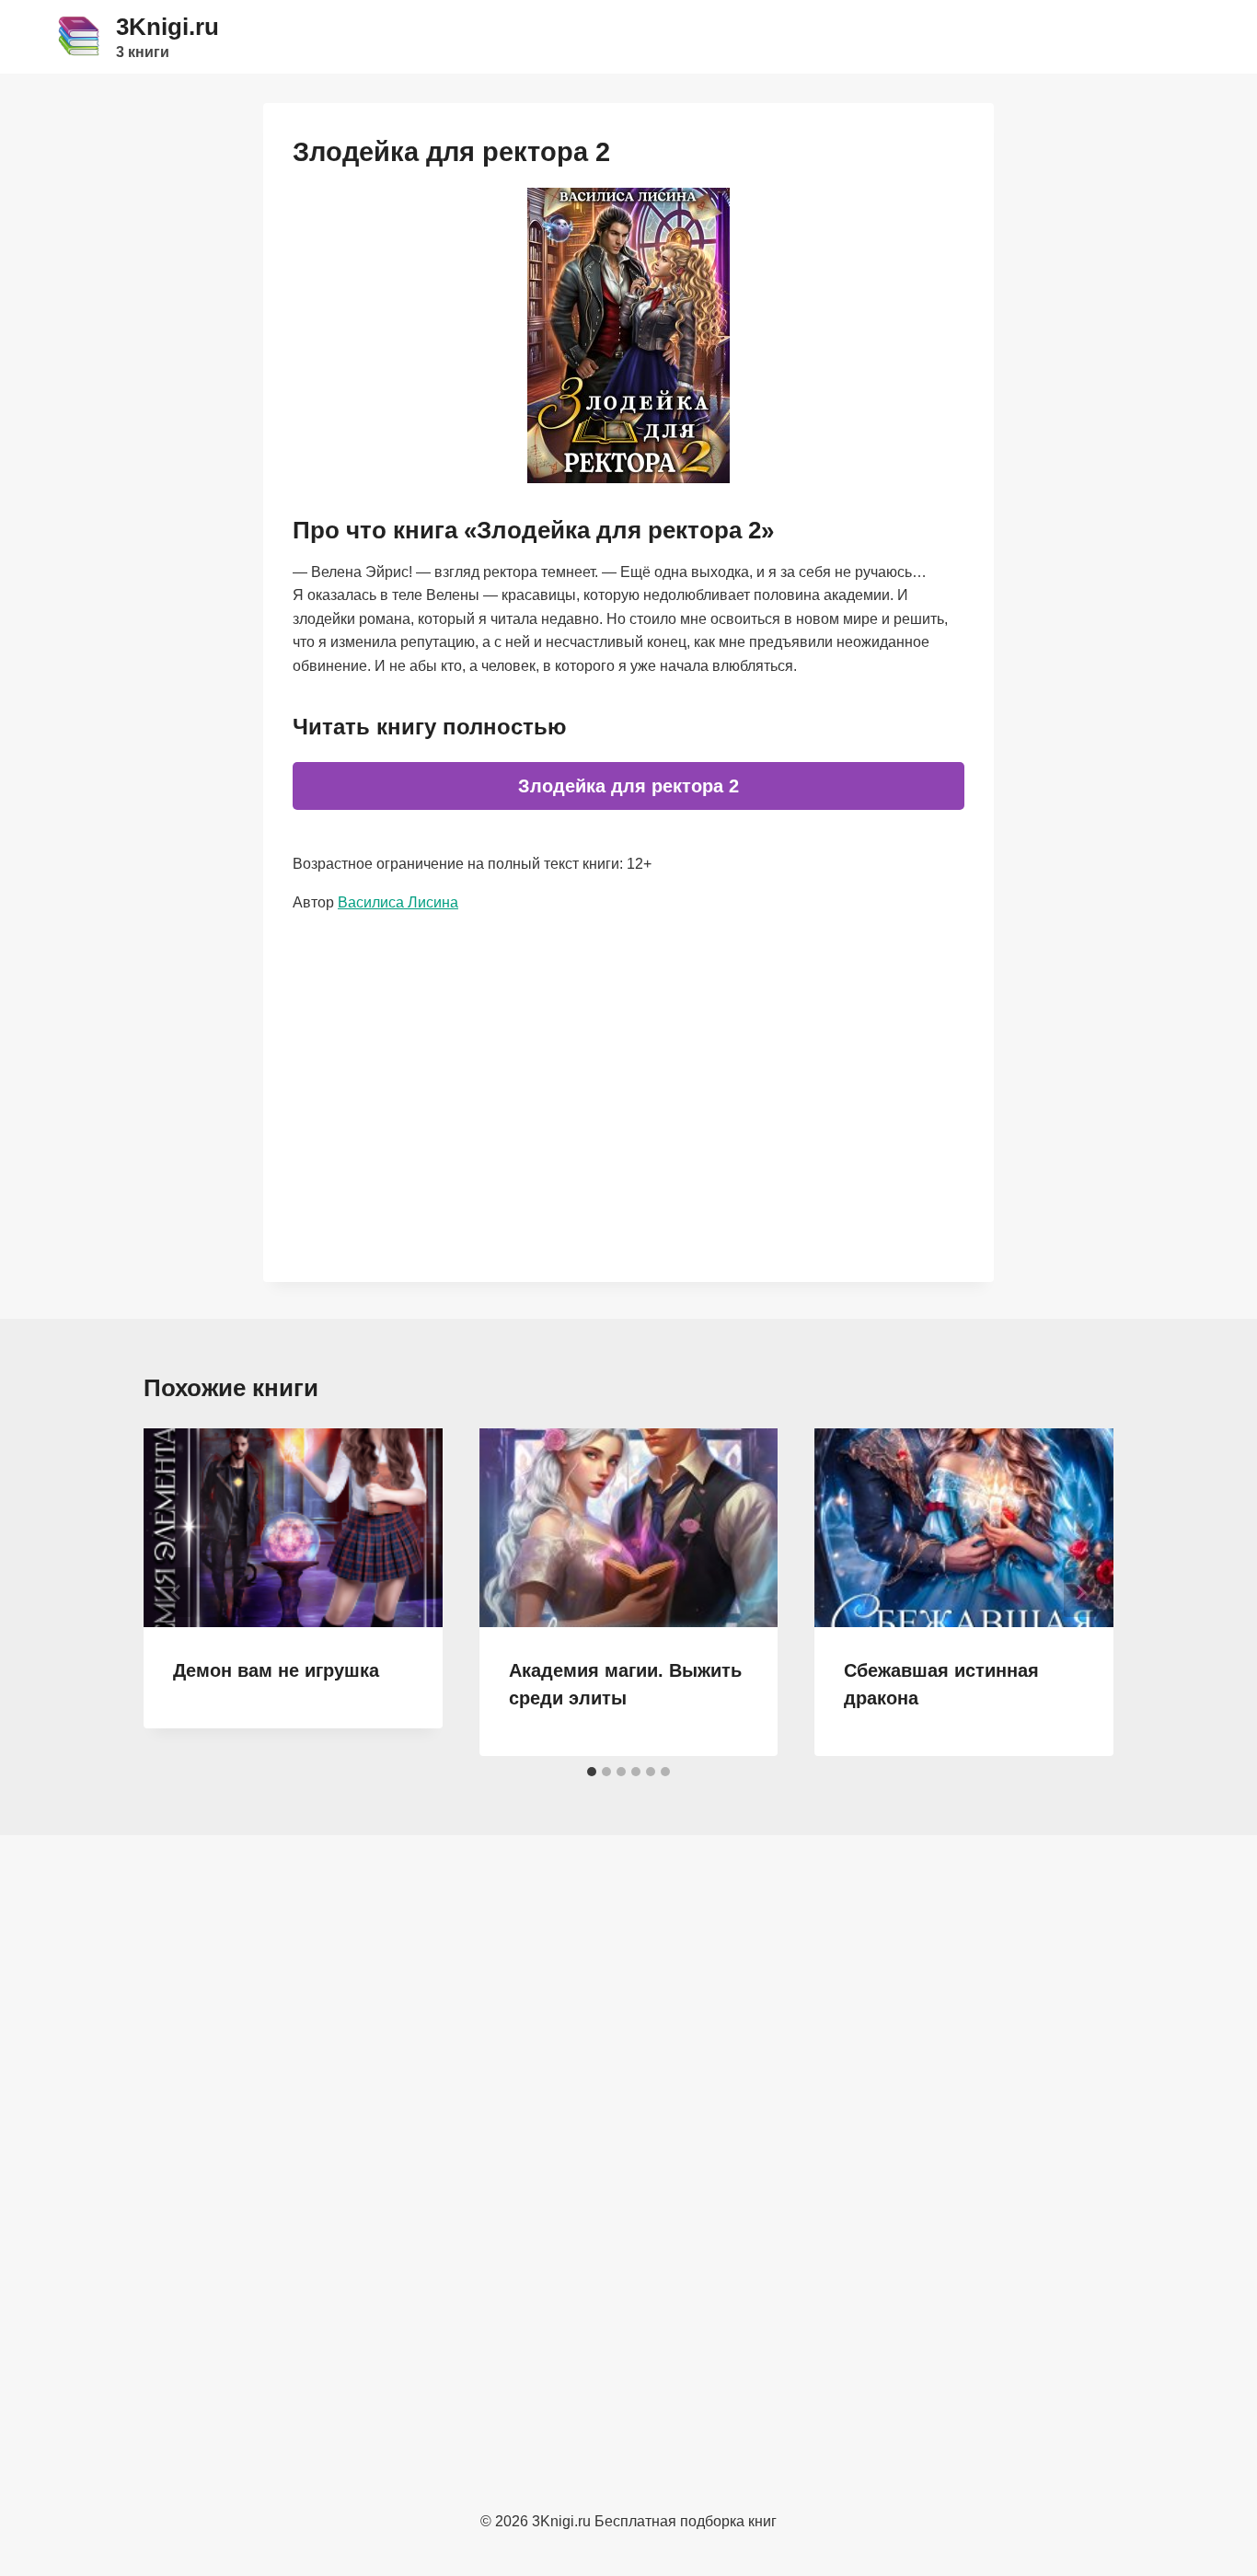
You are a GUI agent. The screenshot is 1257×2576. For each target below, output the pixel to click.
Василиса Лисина (398, 902)
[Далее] (1080, 1592)
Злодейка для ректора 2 (628, 786)
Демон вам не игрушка (276, 1670)
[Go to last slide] (177, 1592)
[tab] (592, 1772)
